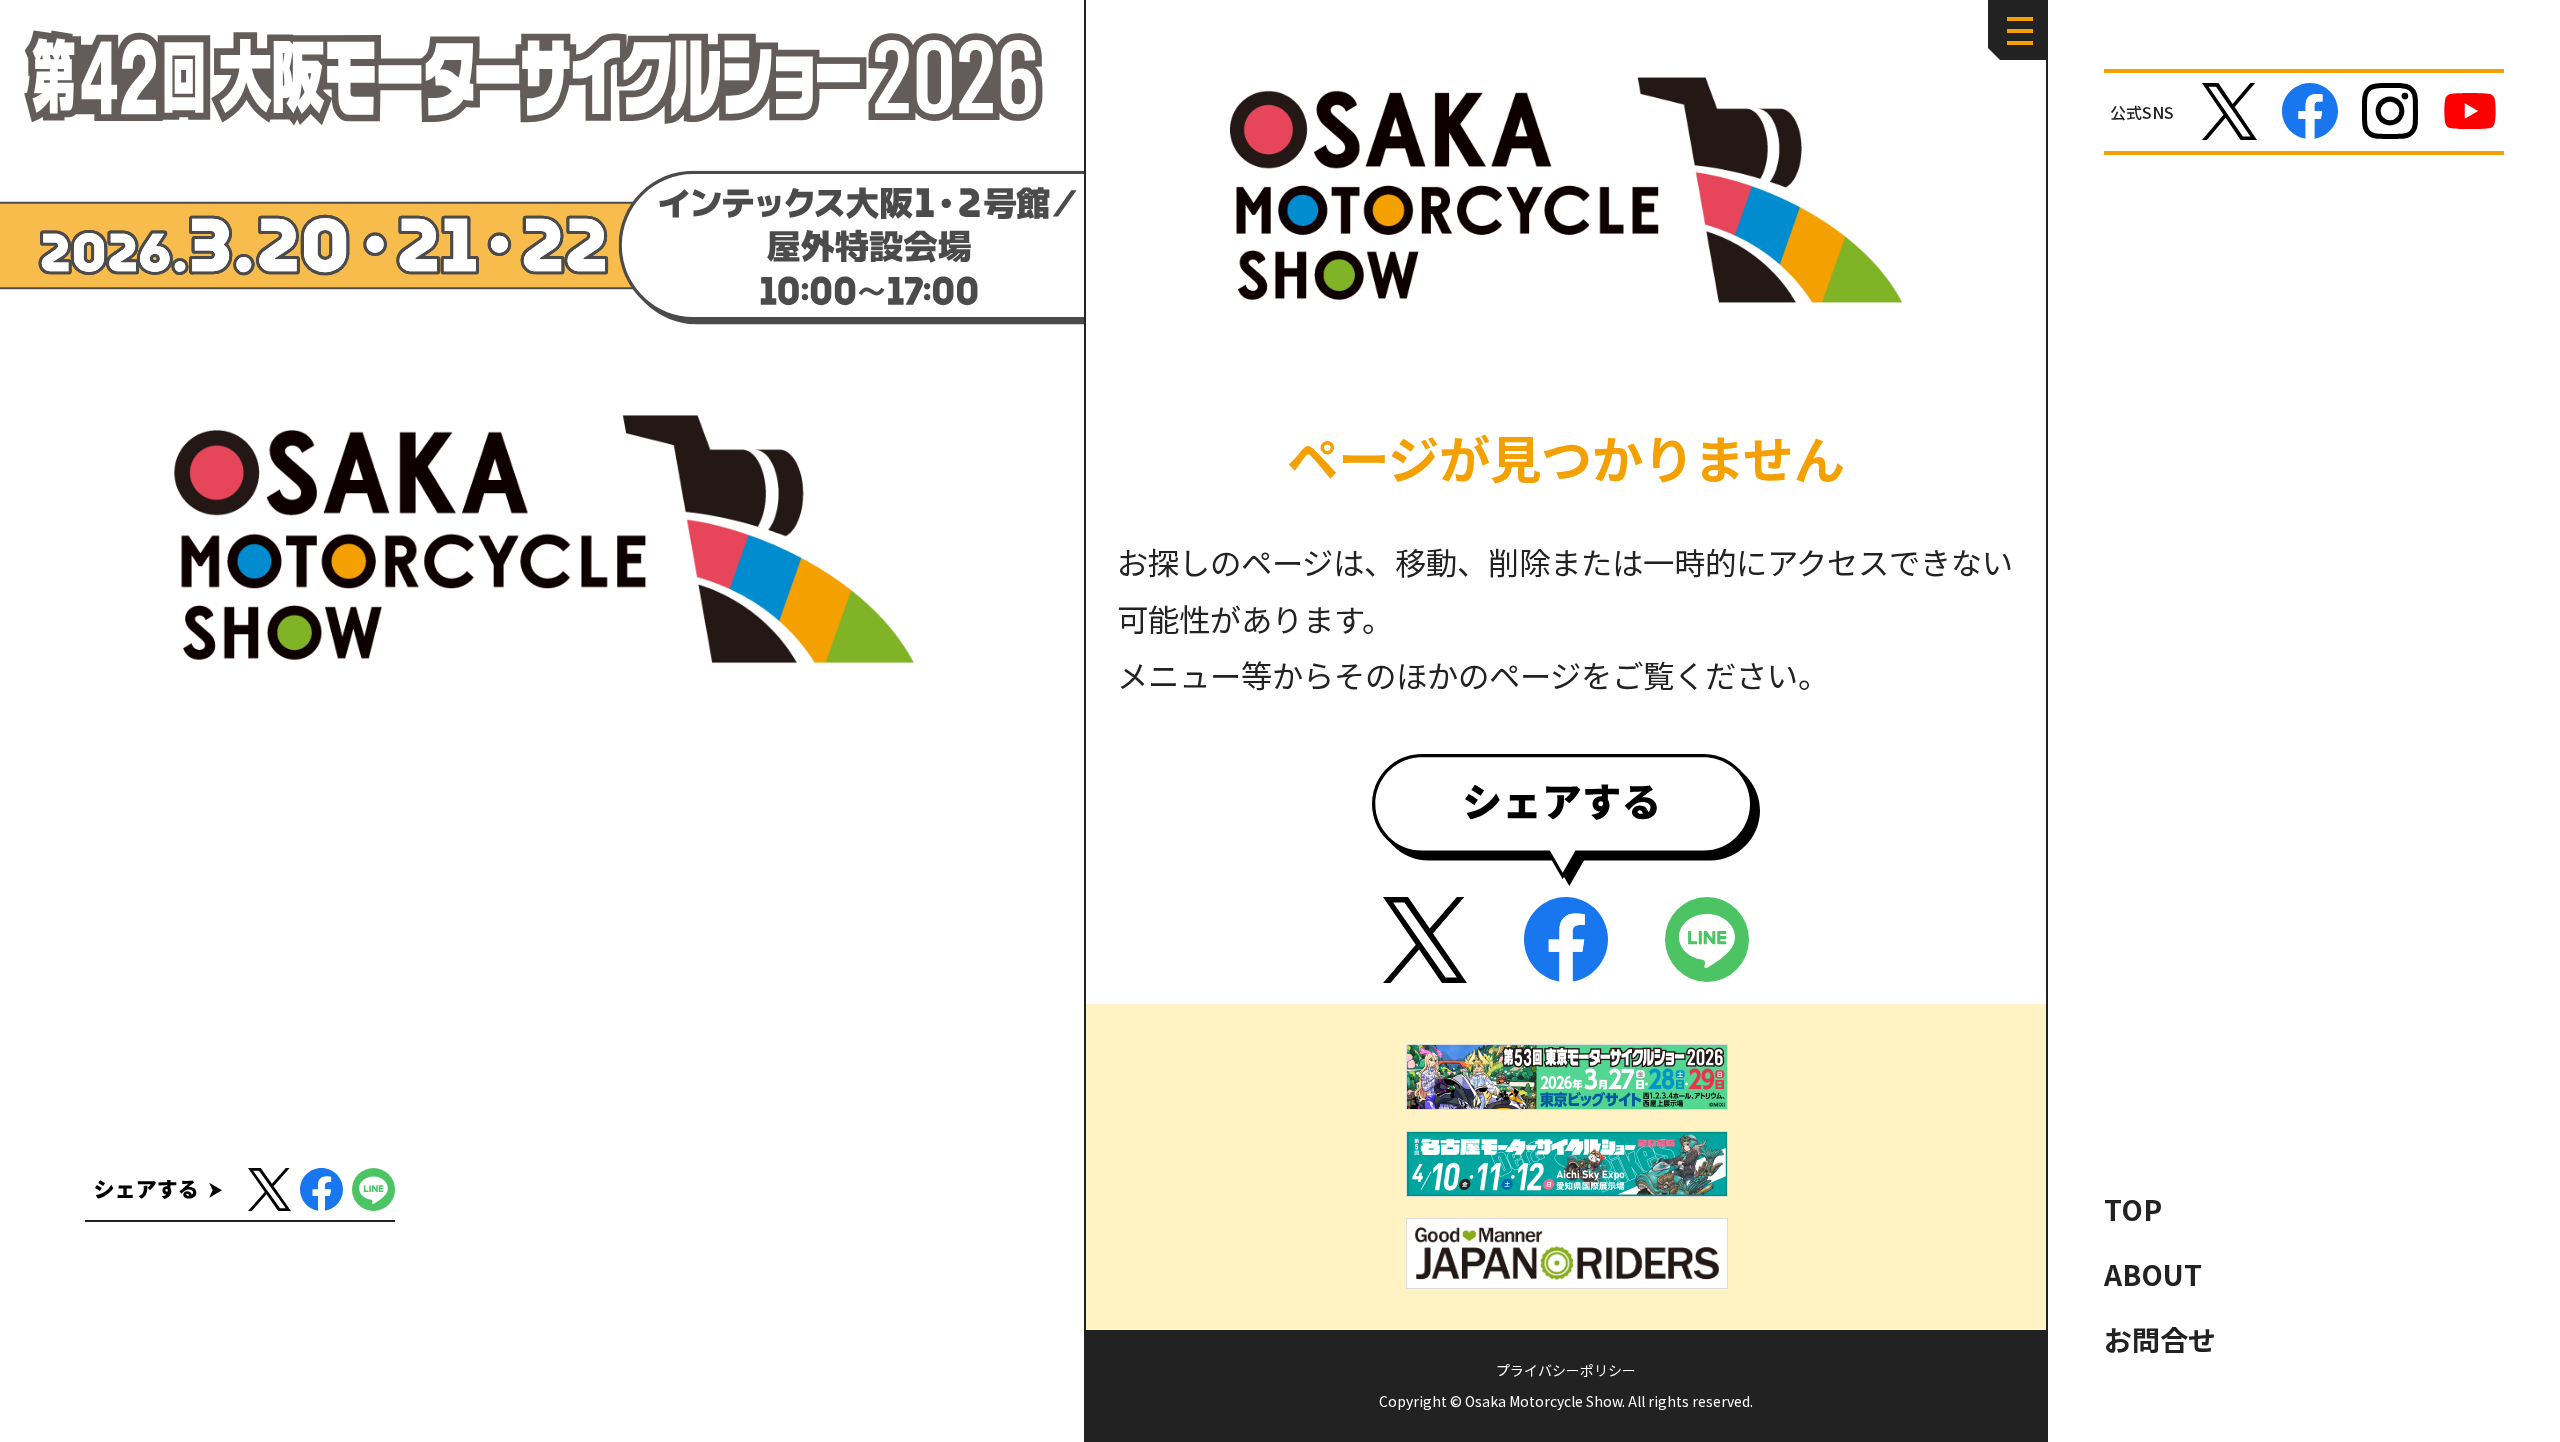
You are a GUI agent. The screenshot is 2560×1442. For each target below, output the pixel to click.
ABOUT (2153, 1274)
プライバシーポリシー (1566, 1370)
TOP (2133, 1209)
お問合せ (2160, 1339)
